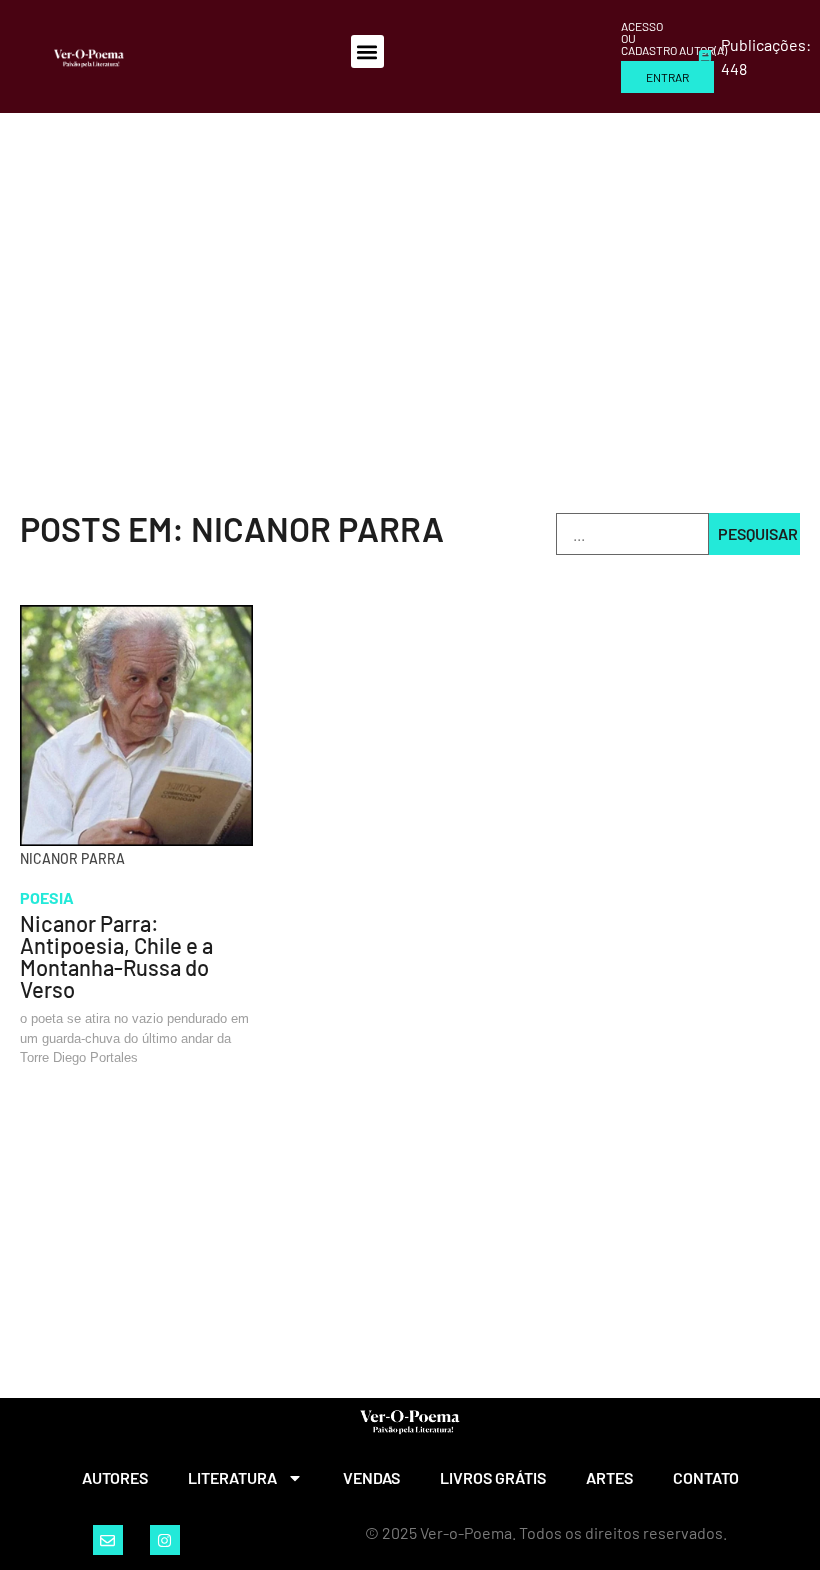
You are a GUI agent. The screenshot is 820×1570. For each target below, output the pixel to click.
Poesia (47, 897)
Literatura (232, 1477)
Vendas (371, 1477)
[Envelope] (108, 1540)
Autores (115, 1477)
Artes (609, 1477)
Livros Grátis (493, 1477)
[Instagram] (165, 1540)
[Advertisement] (410, 263)
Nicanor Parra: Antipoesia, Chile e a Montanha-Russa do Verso (116, 956)
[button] (367, 51)
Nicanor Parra (72, 858)
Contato (706, 1477)
